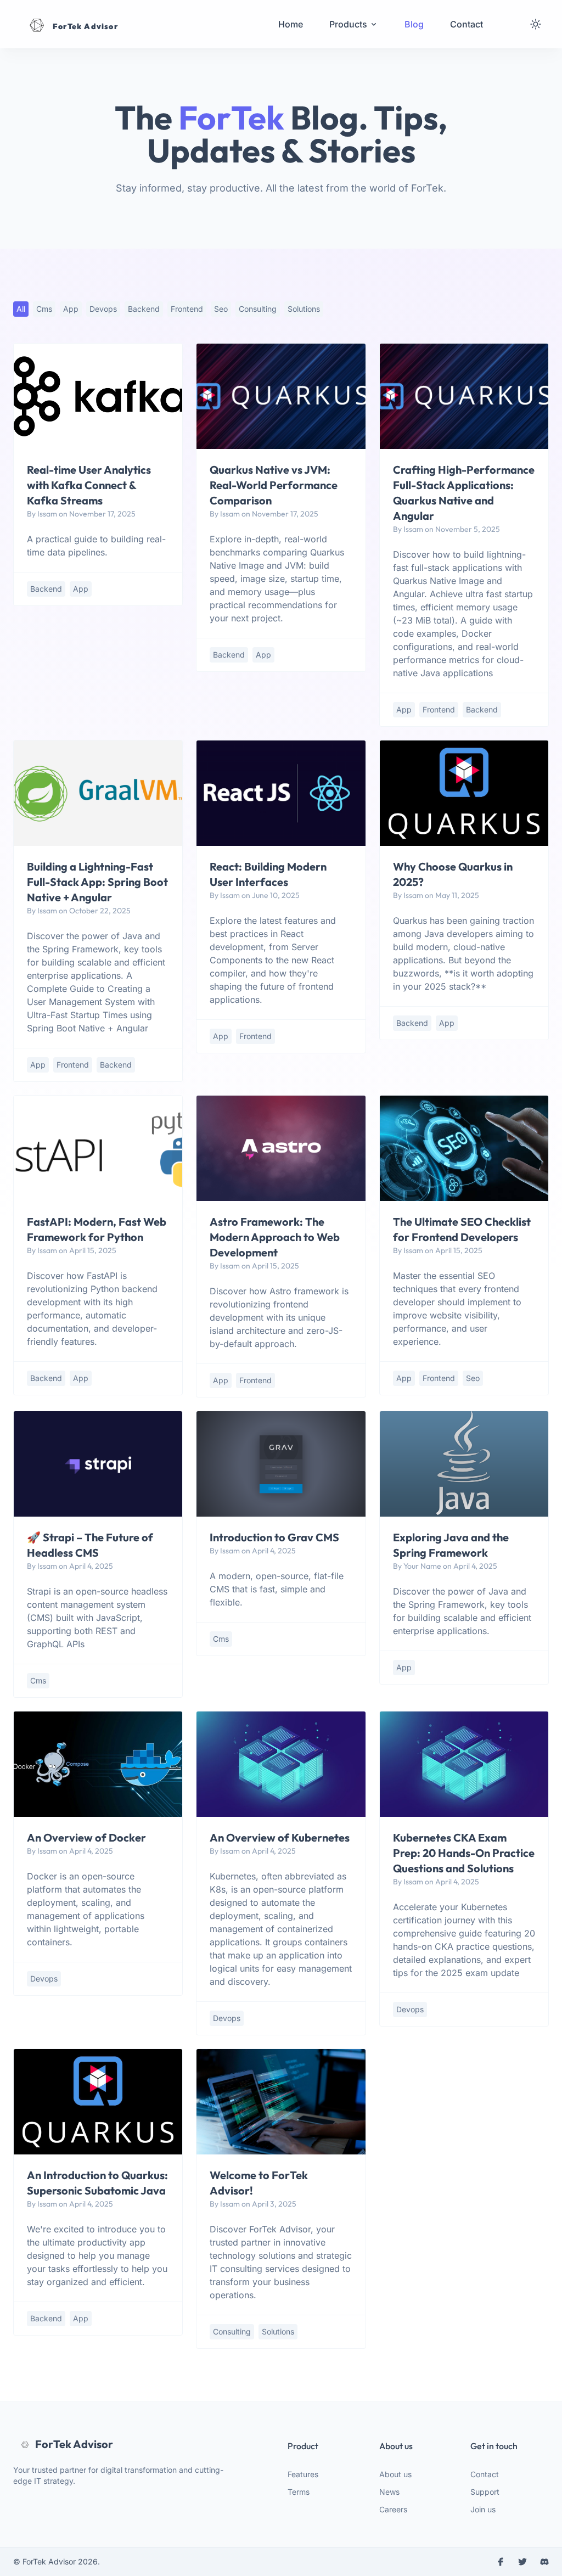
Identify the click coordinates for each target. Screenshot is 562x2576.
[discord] (544, 2562)
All (21, 309)
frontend (187, 309)
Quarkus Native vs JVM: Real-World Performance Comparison (274, 485)
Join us (483, 2509)
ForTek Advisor (74, 2444)
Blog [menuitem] (414, 24)
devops (103, 309)
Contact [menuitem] (467, 24)
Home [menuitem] (291, 24)
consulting (258, 309)
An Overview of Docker (86, 1837)
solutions (304, 309)
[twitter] (522, 2562)
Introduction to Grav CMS (274, 1537)
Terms (299, 2492)
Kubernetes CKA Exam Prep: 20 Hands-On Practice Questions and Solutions (464, 1853)
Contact (485, 2474)
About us (395, 2474)
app (71, 309)
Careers (393, 2509)
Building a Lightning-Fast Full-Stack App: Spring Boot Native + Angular (97, 882)
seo (221, 309)
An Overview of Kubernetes (280, 1837)
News (389, 2492)
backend (144, 309)
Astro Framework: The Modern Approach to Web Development (275, 1237)
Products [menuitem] (348, 24)
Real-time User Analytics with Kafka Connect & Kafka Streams (89, 485)
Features (303, 2474)
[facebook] (501, 2562)
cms (44, 309)
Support (485, 2492)
